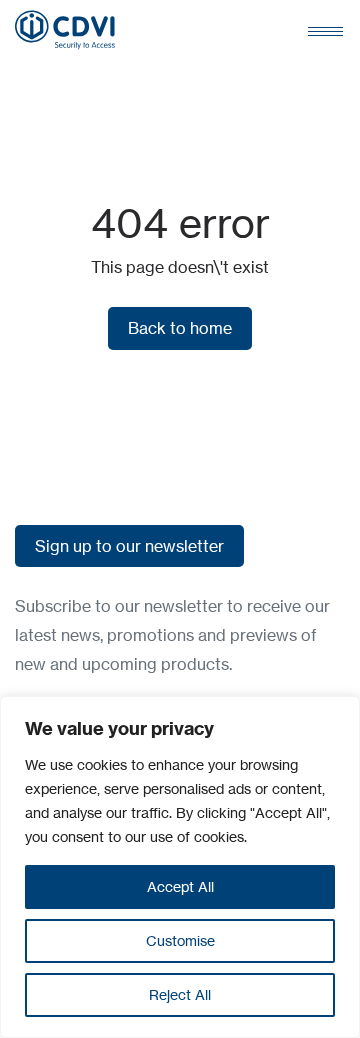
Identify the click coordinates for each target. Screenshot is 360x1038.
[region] (180, 867)
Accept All (180, 886)
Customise (180, 940)
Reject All (180, 994)
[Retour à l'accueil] (65, 30)
